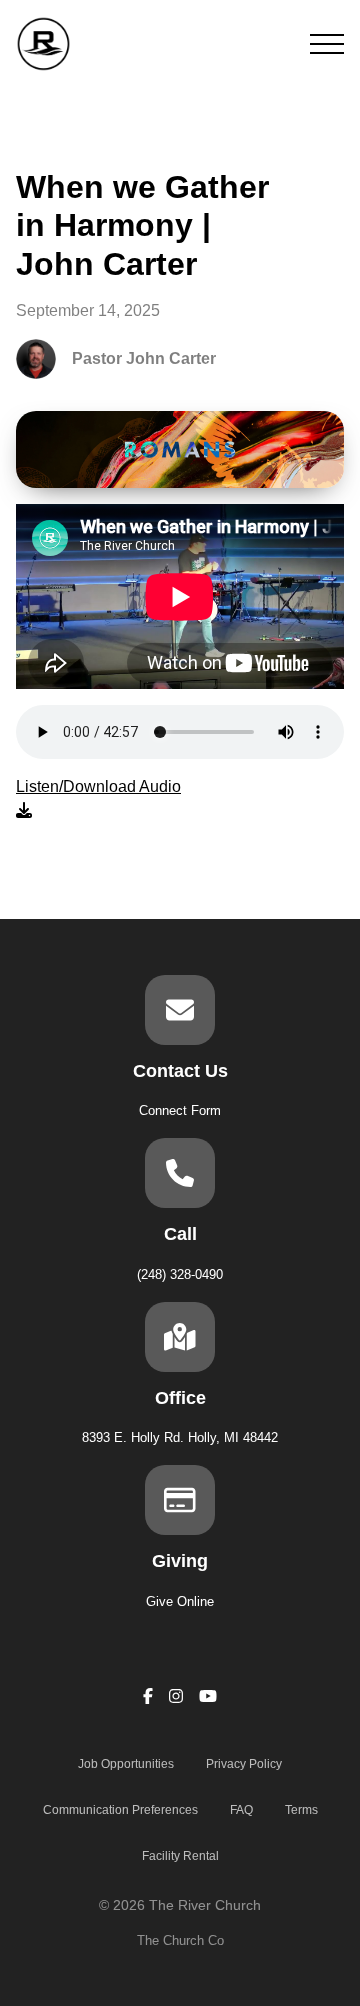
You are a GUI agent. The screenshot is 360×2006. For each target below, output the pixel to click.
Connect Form (180, 1110)
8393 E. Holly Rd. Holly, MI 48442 (180, 1437)
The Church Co (180, 1940)
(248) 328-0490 (180, 1274)
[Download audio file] (98, 799)
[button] (327, 44)
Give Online (180, 1601)
